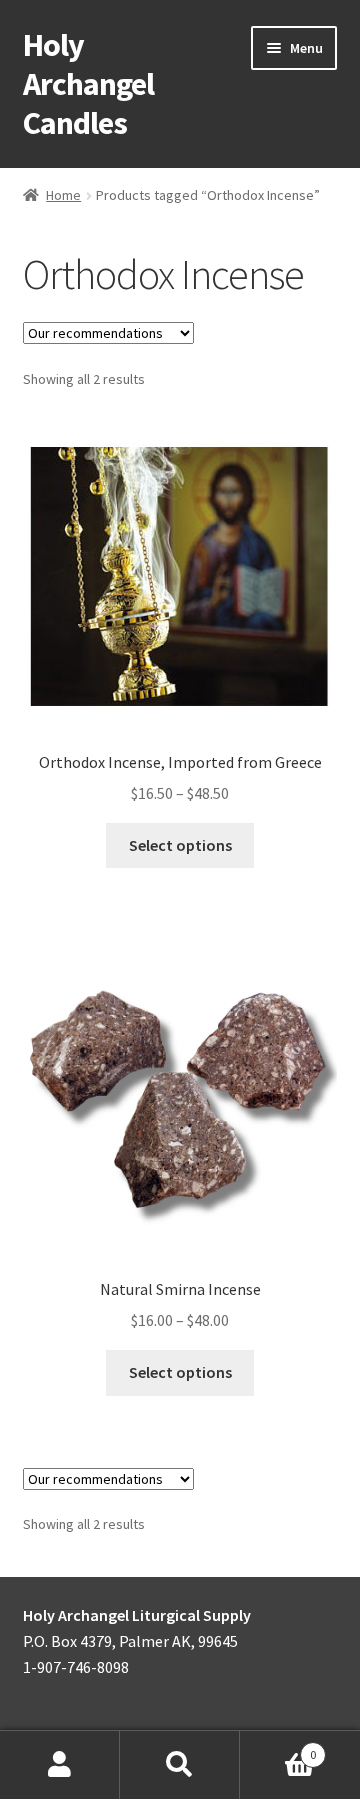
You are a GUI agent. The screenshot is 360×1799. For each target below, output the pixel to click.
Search (180, 1765)
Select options (180, 845)
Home (63, 195)
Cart (278, 1747)
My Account (60, 1765)
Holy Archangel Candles (88, 84)
